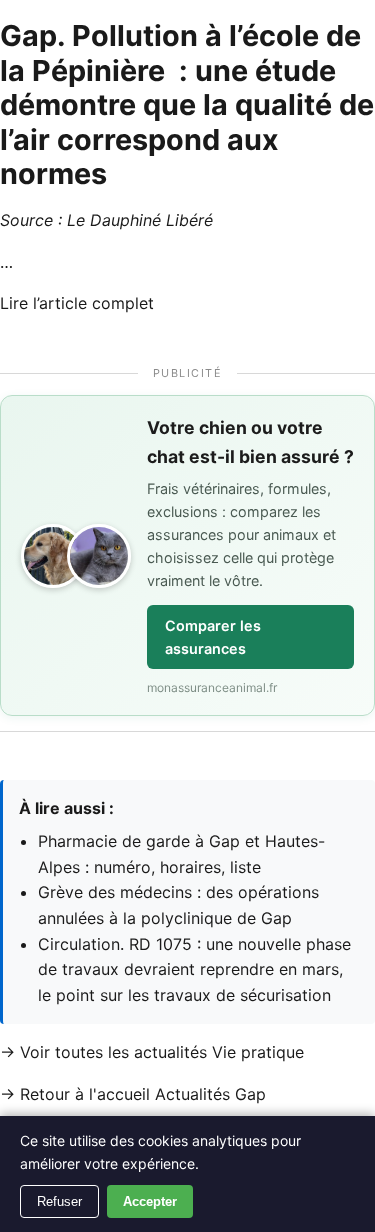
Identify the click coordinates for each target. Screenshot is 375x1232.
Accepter (150, 1201)
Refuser (59, 1201)
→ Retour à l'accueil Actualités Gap (133, 1094)
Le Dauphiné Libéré (140, 220)
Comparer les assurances (213, 637)
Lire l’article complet (77, 303)
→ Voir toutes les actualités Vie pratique (152, 1052)
